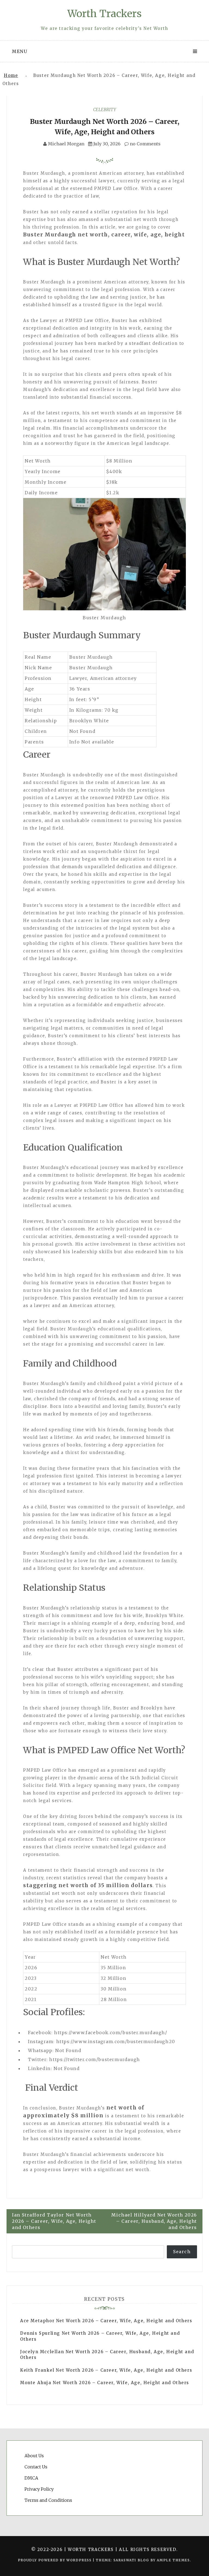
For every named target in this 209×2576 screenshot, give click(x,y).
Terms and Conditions (48, 2500)
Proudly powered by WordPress (55, 2560)
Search (182, 2252)
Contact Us (36, 2467)
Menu (20, 51)
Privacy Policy (39, 2489)
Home (11, 75)
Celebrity (104, 110)
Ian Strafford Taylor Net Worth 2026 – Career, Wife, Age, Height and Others (54, 2221)
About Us (34, 2456)
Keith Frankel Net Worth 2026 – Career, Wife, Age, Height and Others (106, 2370)
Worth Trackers (104, 14)
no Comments (145, 144)
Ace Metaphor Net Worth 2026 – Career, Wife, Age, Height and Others (106, 2321)
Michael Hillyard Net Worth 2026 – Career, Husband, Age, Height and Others (154, 2221)
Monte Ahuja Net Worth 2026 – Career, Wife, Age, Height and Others (105, 2383)
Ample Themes (173, 2560)
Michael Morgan (66, 144)
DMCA (31, 2478)
